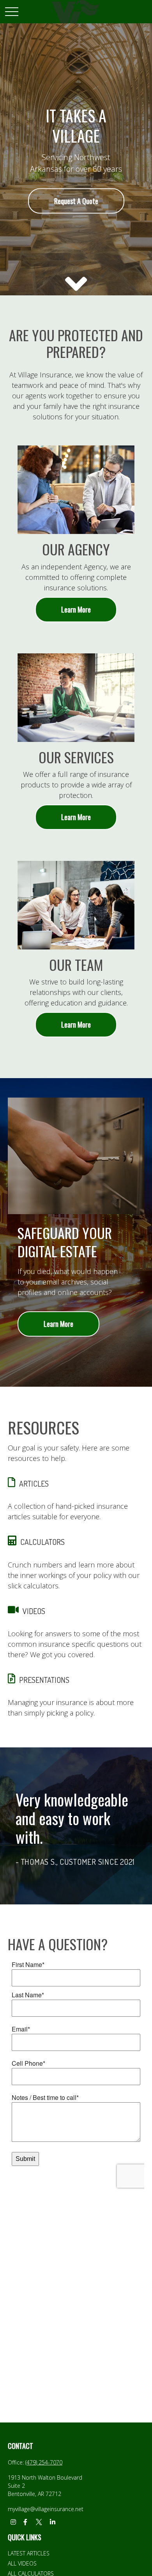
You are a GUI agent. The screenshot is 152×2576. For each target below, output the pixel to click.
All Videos (22, 2563)
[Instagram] (13, 2522)
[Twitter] (39, 2522)
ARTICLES (34, 1483)
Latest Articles (29, 2553)
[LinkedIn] (52, 2522)
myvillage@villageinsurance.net (46, 2509)
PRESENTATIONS (44, 1680)
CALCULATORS (42, 1542)
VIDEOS (34, 1611)
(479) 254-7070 (44, 2462)
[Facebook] (25, 2522)
